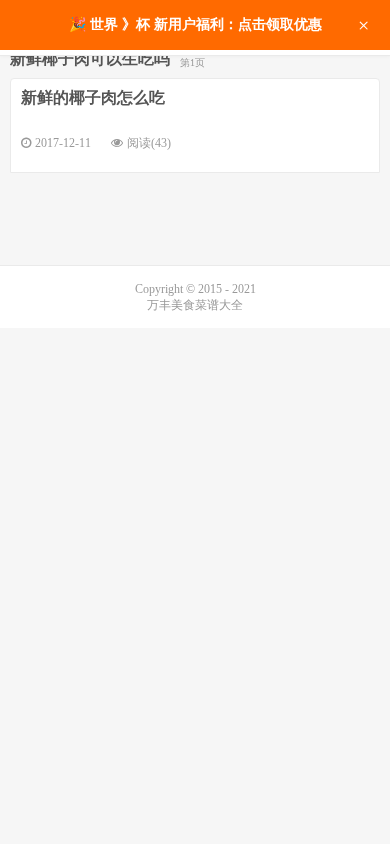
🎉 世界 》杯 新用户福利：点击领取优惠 (195, 24)
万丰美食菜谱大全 (195, 305)
